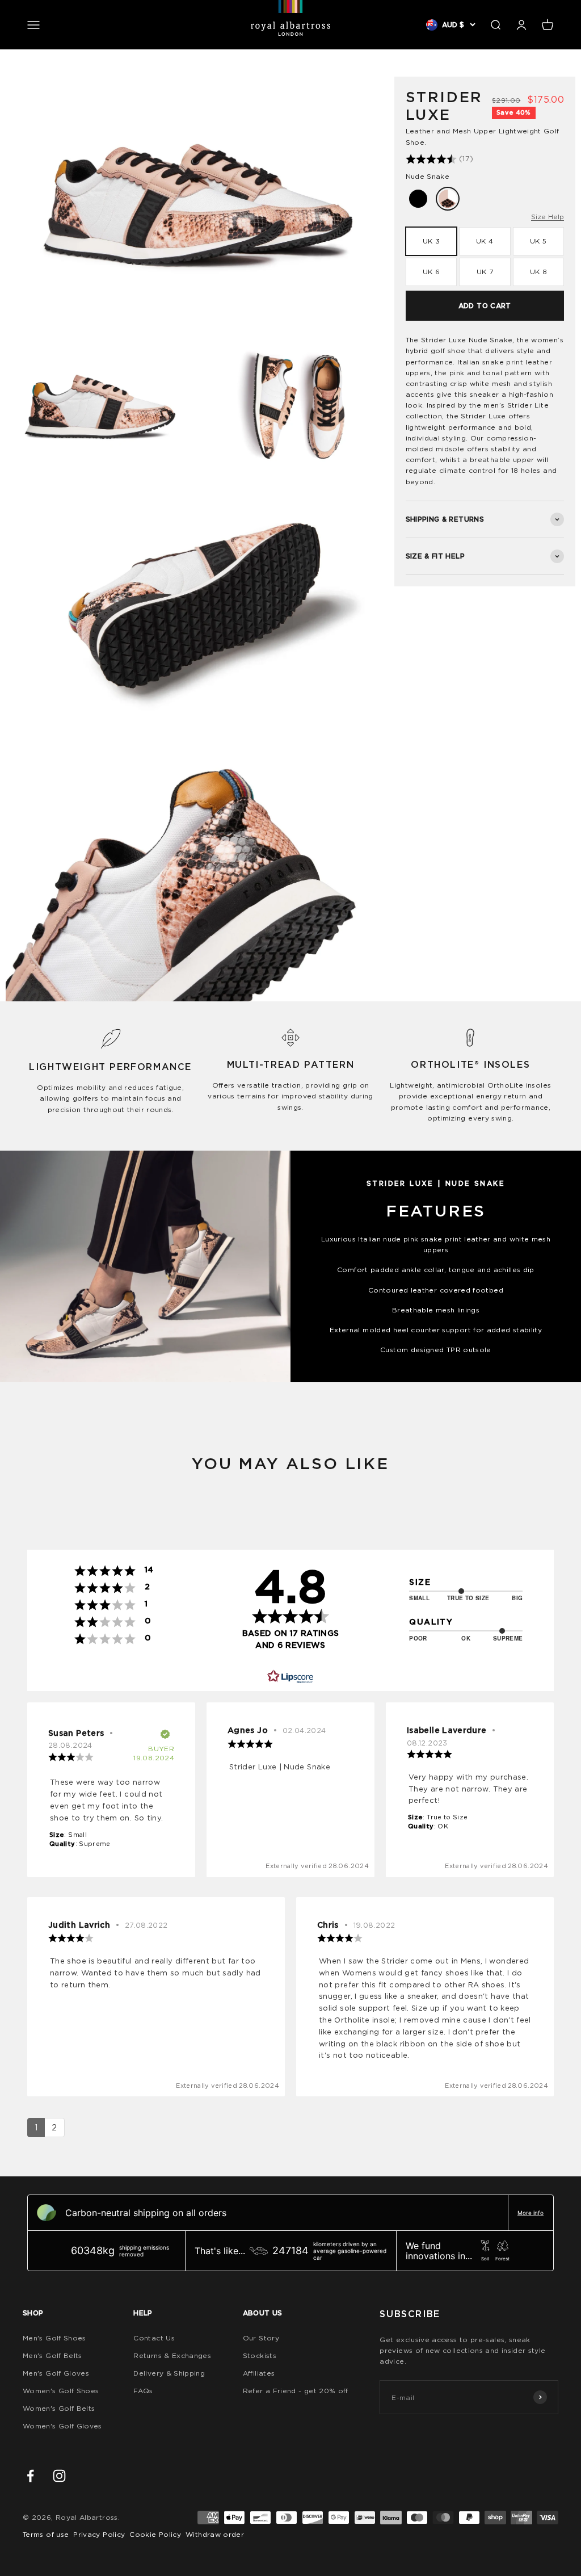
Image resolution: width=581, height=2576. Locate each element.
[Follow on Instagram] (59, 2476)
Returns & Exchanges (172, 2355)
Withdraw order (215, 2534)
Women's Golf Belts (59, 2408)
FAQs (143, 2391)
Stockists (260, 2355)
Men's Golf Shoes (54, 2338)
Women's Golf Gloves (62, 2426)
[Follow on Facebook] (30, 2476)
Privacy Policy (99, 2534)
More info (531, 2213)
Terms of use (46, 2534)
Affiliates (259, 2373)
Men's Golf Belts (52, 2355)
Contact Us (154, 2338)
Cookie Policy (155, 2534)
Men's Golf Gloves (56, 2373)
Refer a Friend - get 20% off (296, 2391)
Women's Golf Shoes (61, 2391)
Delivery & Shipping (169, 2373)
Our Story (261, 2338)
